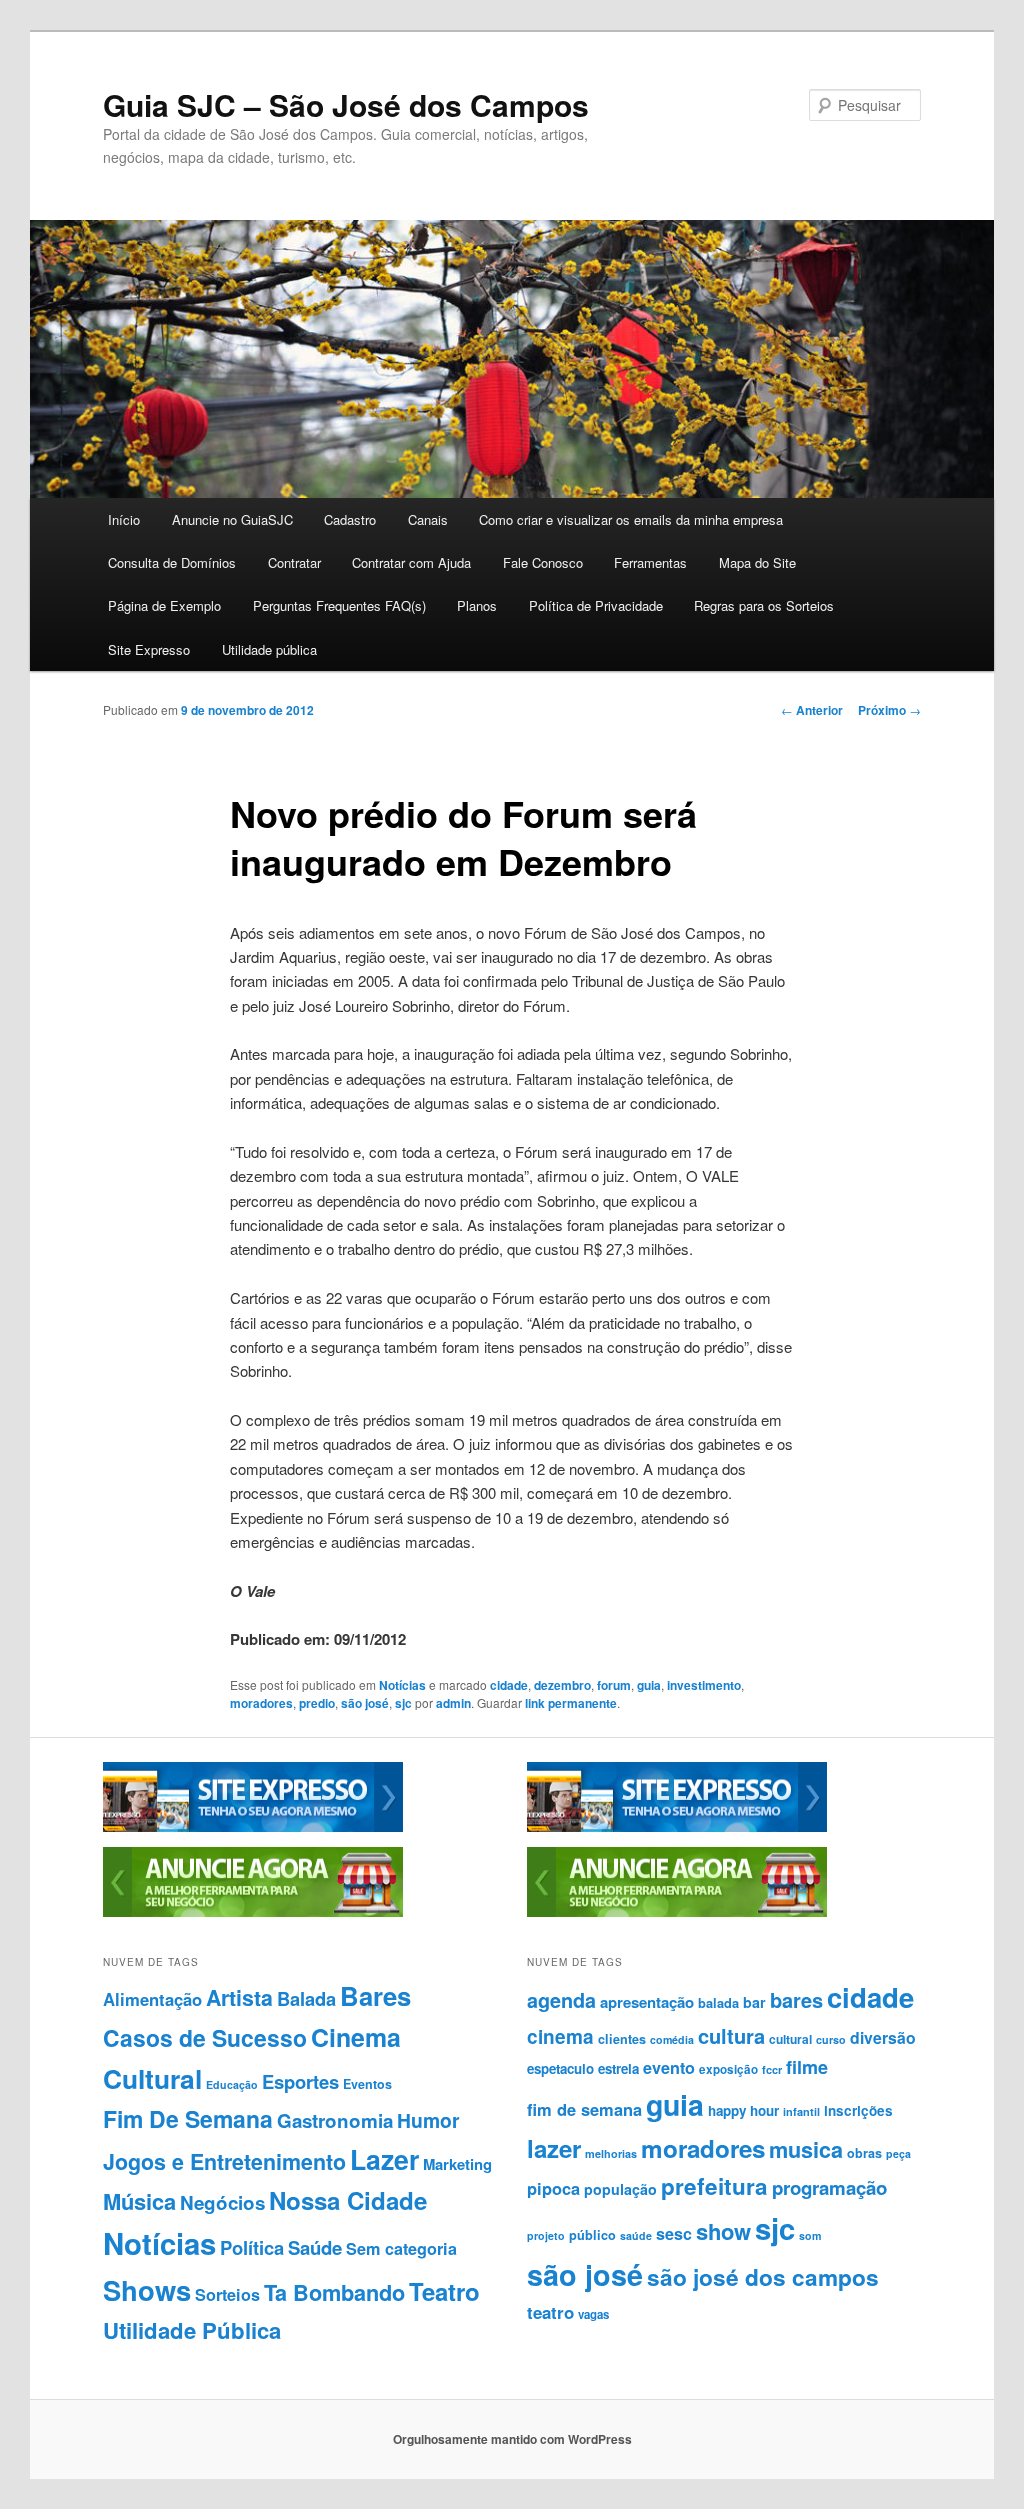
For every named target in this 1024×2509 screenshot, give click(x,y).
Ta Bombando (334, 2292)
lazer (554, 2148)
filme (807, 2067)
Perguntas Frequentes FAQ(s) (339, 605)
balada (718, 2003)
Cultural (152, 2078)
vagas (593, 2314)
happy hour (743, 2110)
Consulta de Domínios (172, 562)
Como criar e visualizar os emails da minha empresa (631, 519)
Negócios (222, 2202)
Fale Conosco (543, 562)
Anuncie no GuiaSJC (232, 519)
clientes (622, 2039)
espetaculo (560, 2068)
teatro (550, 2312)
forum (614, 1685)
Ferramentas (650, 562)
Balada (306, 1998)
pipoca (553, 2188)
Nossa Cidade (348, 2200)
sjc (403, 1703)
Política (252, 2247)
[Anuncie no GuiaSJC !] (253, 1912)
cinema (560, 2036)
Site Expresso (149, 649)
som (810, 2235)
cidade (509, 1685)
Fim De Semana (188, 2118)
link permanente (571, 1703)
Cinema (356, 2037)
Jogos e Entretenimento (224, 2161)
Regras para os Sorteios (764, 605)
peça (898, 2153)
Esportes (300, 2081)
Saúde (315, 2247)
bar (754, 2002)
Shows (147, 2289)
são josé (365, 1703)
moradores (261, 1703)
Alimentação (152, 1999)
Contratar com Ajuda (411, 562)
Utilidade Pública (192, 2330)
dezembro (562, 1685)
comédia (672, 2039)
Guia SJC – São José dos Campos (346, 104)
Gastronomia (335, 2120)
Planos (477, 605)
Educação (232, 2084)
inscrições (858, 2110)
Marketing (457, 2164)
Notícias (402, 1685)
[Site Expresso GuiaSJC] (253, 1827)
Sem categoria (401, 2248)
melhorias (611, 2153)
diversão (883, 2037)
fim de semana (584, 2109)
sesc (674, 2233)
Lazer (384, 2159)
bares (796, 1999)
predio (317, 1703)
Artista (239, 1997)
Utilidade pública (269, 649)
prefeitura (714, 2186)
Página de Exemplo (164, 605)
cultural (790, 2039)
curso (831, 2039)
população (620, 2189)
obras (864, 2153)
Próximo (889, 710)
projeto (546, 2235)
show (723, 2231)
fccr (772, 2069)
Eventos (367, 2084)
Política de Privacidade (596, 605)
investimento (704, 1685)
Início (124, 519)
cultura (731, 2035)
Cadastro (350, 519)
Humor (428, 2120)
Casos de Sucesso (205, 2037)
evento (669, 2067)
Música (139, 2201)
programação (829, 2187)
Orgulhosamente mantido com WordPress (512, 2439)
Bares (375, 1995)
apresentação (647, 2002)
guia (649, 1685)
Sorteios (227, 2294)
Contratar (294, 562)
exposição (728, 2069)
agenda (561, 2000)
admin (453, 1703)
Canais (428, 519)
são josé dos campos (763, 2277)
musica (806, 2149)
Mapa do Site (757, 562)
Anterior (812, 710)
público (592, 2235)
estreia (618, 2068)
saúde (636, 2235)
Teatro (444, 2291)
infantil (801, 2111)
